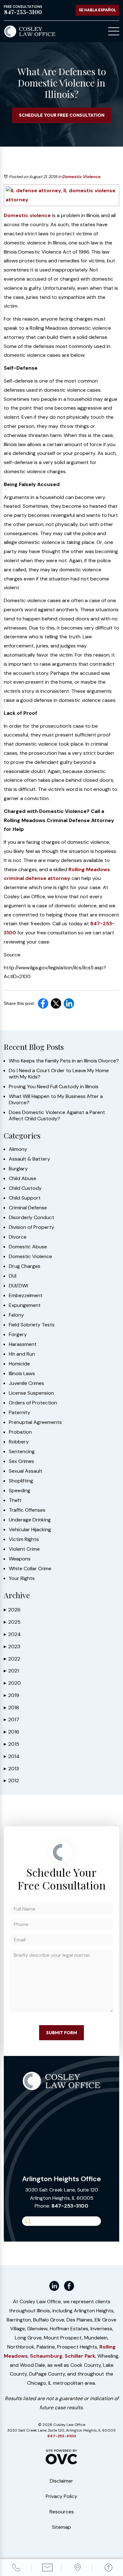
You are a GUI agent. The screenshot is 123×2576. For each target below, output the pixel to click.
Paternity (20, 1413)
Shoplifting (21, 1481)
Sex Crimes (21, 1461)
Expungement (25, 1305)
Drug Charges (25, 1266)
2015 (12, 1744)
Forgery (18, 1335)
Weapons (20, 1559)
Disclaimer (61, 2481)
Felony (16, 1315)
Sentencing (22, 1452)
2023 (12, 1646)
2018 (11, 1708)
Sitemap (61, 2527)
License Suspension (31, 1393)
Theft (15, 1500)
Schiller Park (80, 2356)
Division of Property (32, 1227)
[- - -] (114, 31)
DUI (13, 1276)
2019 (12, 1695)
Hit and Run (22, 1354)
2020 (12, 1683)
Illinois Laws (22, 1374)
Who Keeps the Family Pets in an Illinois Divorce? (64, 1061)
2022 (12, 1659)
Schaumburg (46, 2356)
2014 (12, 1756)
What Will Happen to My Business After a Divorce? (56, 1100)
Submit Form (61, 2033)
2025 (12, 1622)
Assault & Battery (29, 1159)
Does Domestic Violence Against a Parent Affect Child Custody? (57, 1116)
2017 (12, 1719)
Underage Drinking (30, 1520)
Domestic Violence (81, 177)
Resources (62, 2512)
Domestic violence (27, 215)
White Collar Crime (30, 1569)
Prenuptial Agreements (35, 1422)
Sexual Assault (26, 1471)
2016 (12, 1732)
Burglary (18, 1169)
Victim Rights (24, 1539)
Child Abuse (23, 1179)
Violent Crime (24, 1549)
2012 (11, 1781)
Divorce (18, 1237)
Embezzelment (26, 1296)
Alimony (18, 1149)
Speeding (20, 1491)
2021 (11, 1671)
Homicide (19, 1364)
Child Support (25, 1198)
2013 (11, 1769)
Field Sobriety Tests (32, 1325)
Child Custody (25, 1188)
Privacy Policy (61, 2496)
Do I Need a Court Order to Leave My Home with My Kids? (59, 1074)
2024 (12, 1634)
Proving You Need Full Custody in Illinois (54, 1087)
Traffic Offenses (27, 1510)
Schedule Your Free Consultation (62, 115)
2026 (12, 1610)
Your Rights (22, 1578)
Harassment (23, 1344)
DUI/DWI (18, 1286)
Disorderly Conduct (32, 1218)
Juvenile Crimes (26, 1383)
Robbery (19, 1442)
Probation (20, 1432)
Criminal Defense (28, 1208)
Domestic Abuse (28, 1247)
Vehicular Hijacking (30, 1530)
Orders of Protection (33, 1403)
